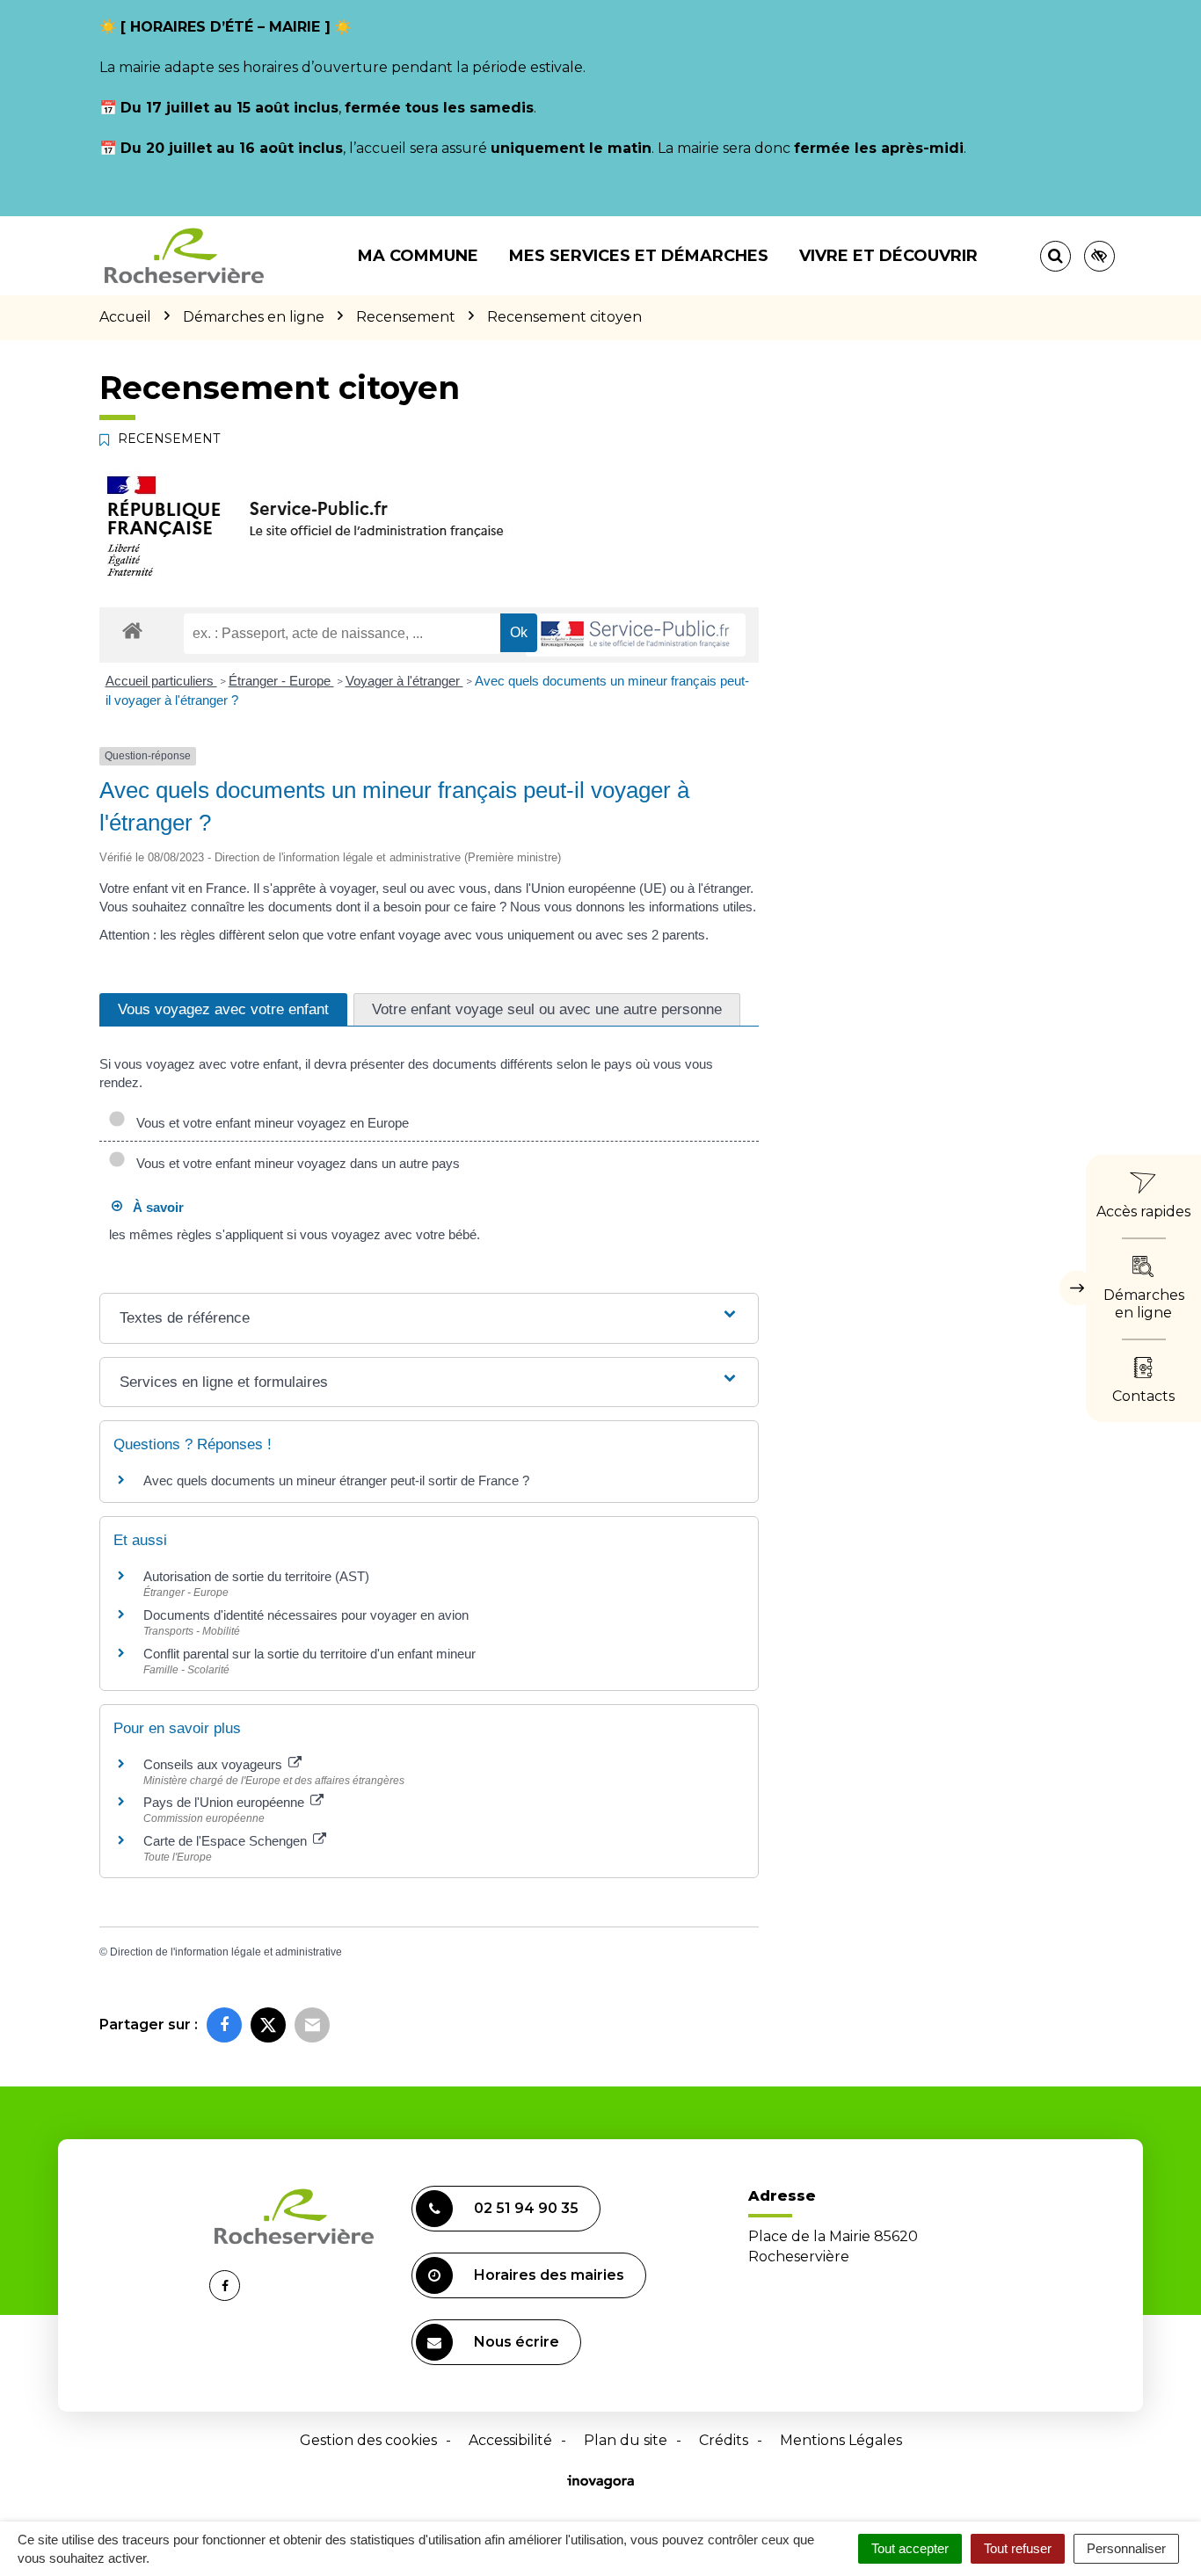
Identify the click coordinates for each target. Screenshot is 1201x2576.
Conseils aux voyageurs (215, 1764)
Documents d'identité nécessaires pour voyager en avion (306, 1615)
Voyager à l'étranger (404, 681)
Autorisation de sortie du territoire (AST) (256, 1576)
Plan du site (626, 2440)
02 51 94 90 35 (526, 2208)
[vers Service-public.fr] (636, 635)
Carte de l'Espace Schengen (227, 1841)
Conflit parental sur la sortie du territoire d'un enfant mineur (309, 1654)
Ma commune (418, 256)
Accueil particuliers (161, 681)
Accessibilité (510, 2440)
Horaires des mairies (549, 2275)
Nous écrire (517, 2342)
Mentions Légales (841, 2440)
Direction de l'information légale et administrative (226, 1952)
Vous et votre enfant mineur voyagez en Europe (269, 1123)
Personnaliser (1126, 2548)
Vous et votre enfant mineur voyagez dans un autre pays (295, 1163)
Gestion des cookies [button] (368, 2440)
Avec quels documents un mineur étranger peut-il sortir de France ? (336, 1480)
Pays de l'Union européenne (226, 1802)
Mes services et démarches (639, 256)
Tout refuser (1018, 2548)
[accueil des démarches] (132, 630)
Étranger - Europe (281, 681)
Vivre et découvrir (888, 256)
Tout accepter (910, 2548)
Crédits (724, 2440)
